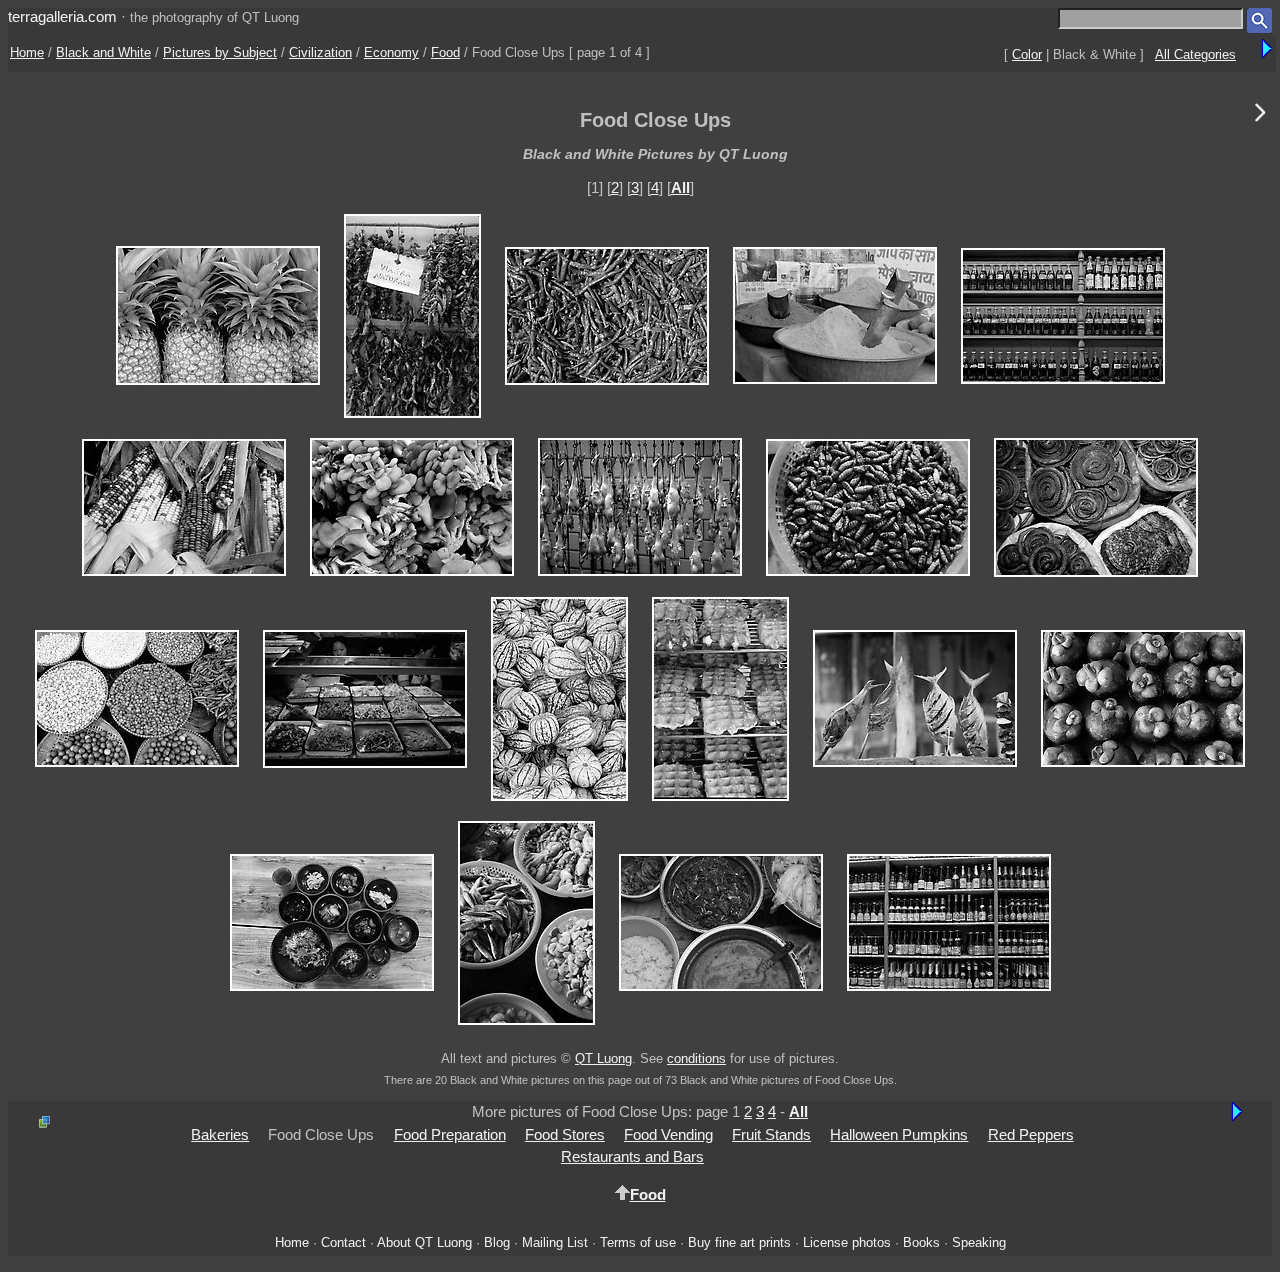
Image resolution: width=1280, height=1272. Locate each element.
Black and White (103, 52)
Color (1027, 54)
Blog (497, 1242)
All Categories (1195, 54)
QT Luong (603, 1058)
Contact (343, 1242)
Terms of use (638, 1242)
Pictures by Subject (220, 52)
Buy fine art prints (739, 1242)
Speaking (979, 1242)
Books (921, 1242)
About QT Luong (424, 1242)
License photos (847, 1242)
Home (27, 52)
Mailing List (555, 1242)
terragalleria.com (62, 16)
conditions (696, 1058)
